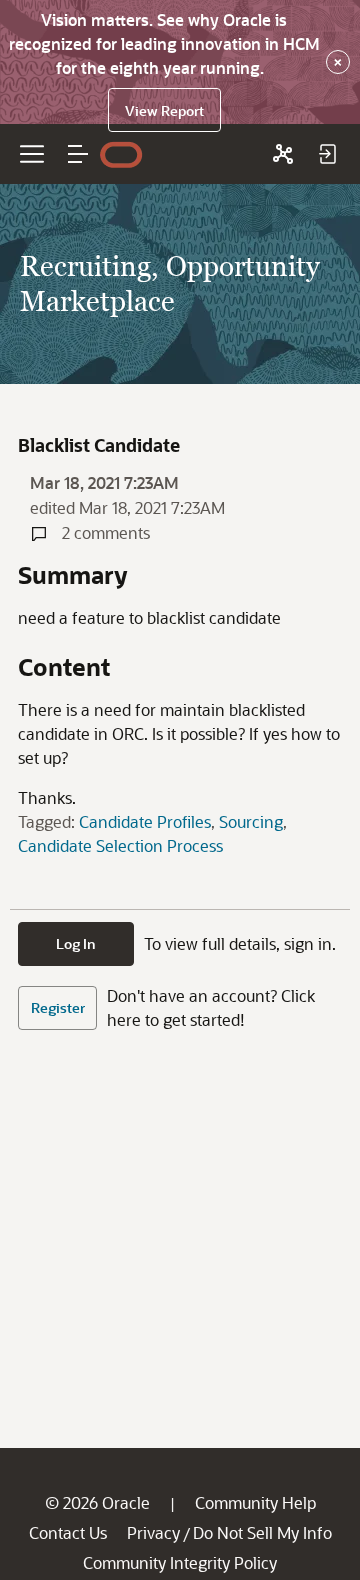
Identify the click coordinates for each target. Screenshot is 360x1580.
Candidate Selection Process (120, 845)
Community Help (255, 1502)
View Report (164, 110)
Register (58, 1007)
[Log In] (327, 154)
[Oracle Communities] (283, 154)
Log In (76, 943)
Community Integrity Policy (180, 1562)
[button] (78, 154)
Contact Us (68, 1532)
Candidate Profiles (145, 821)
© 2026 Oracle (97, 1502)
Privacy (153, 1532)
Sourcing (251, 821)
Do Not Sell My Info (262, 1532)
